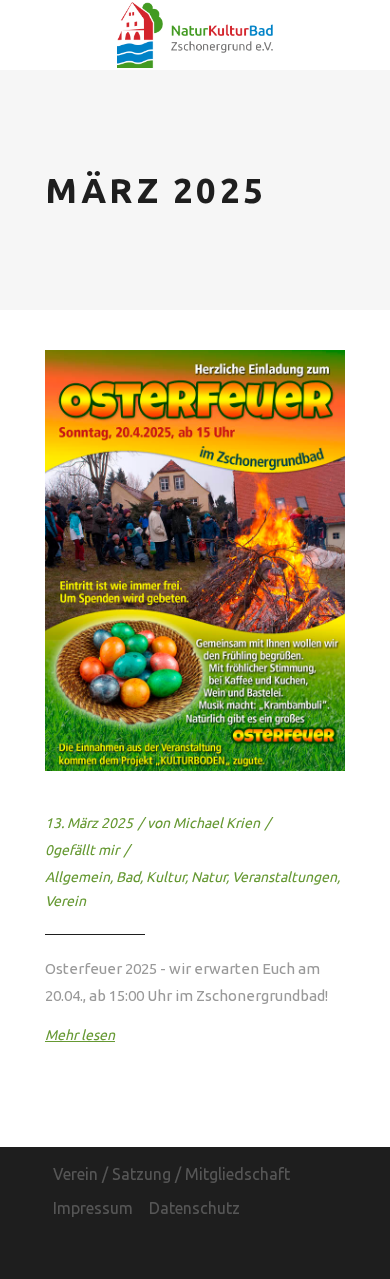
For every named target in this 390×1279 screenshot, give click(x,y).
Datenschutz (194, 1208)
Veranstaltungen (284, 877)
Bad (128, 877)
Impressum (93, 1208)
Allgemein (77, 877)
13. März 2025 (89, 823)
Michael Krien (216, 823)
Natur (208, 877)
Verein (65, 901)
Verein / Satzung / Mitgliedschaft (171, 1174)
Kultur (165, 877)
